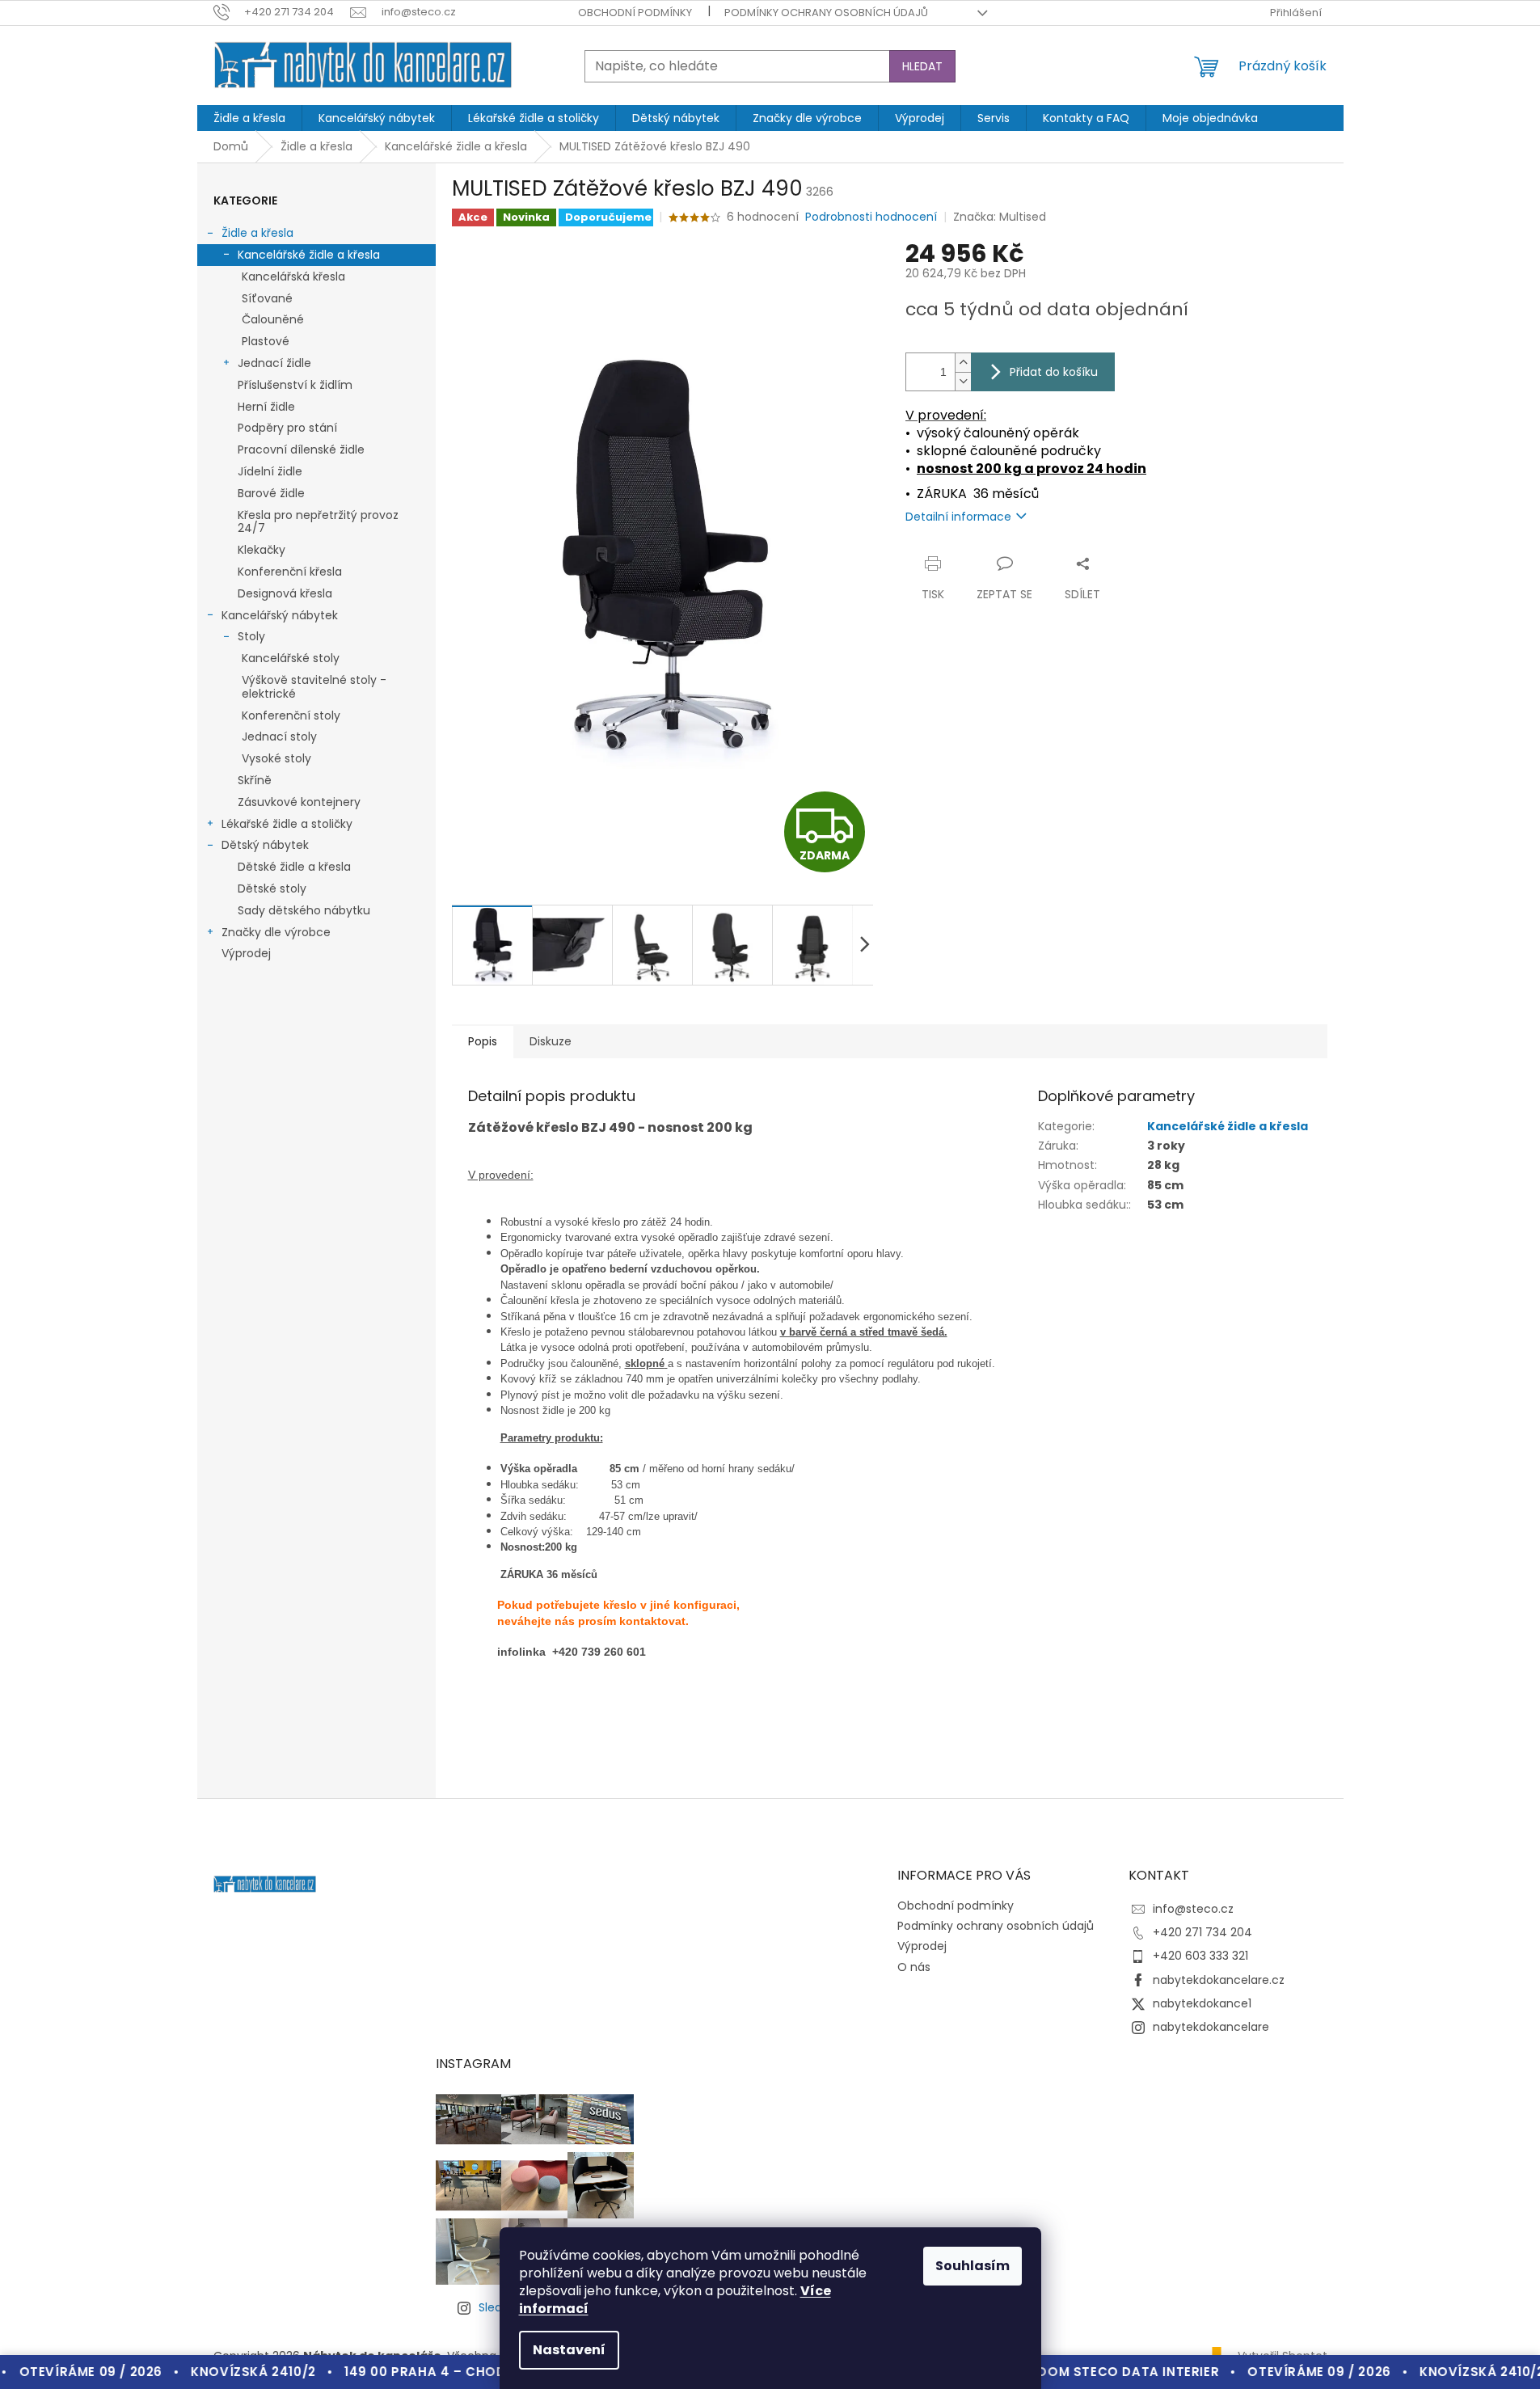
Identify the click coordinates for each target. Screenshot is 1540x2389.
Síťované (267, 298)
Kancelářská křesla (293, 276)
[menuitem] (249, 118)
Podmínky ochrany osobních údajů (826, 13)
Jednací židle (274, 363)
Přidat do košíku (1054, 372)
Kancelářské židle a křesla (309, 255)
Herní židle (266, 407)
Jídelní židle (270, 471)
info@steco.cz (1193, 1909)
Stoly (251, 636)
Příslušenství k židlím (295, 385)
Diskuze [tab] (551, 1041)
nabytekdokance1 (1202, 2003)
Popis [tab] (483, 1041)
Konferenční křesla (290, 572)
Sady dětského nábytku (304, 910)
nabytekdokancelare (1211, 2027)
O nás (914, 1967)
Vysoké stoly (276, 758)
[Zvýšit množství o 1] (963, 363)
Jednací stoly (279, 737)
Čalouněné (273, 319)
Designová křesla (285, 593)
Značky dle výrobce (276, 932)
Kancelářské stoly (291, 658)
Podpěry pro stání (287, 428)
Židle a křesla (257, 233)
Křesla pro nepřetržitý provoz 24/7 (318, 522)
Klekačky (262, 550)
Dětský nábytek (265, 845)
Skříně (255, 780)
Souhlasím (973, 2266)
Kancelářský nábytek (280, 615)
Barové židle (271, 493)
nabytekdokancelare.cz (1219, 1980)
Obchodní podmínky (635, 13)
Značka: (1000, 217)
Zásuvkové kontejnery (299, 802)
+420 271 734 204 (1202, 1932)
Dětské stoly (272, 888)
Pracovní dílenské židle (301, 450)
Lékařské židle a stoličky (287, 824)
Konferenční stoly (291, 715)
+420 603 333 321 (1200, 1956)
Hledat (922, 66)
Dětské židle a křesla (294, 867)
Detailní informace (958, 517)
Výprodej (246, 953)
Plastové (266, 341)
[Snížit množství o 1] (963, 381)
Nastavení (569, 2350)
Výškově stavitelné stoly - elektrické (314, 687)
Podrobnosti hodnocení (871, 217)
